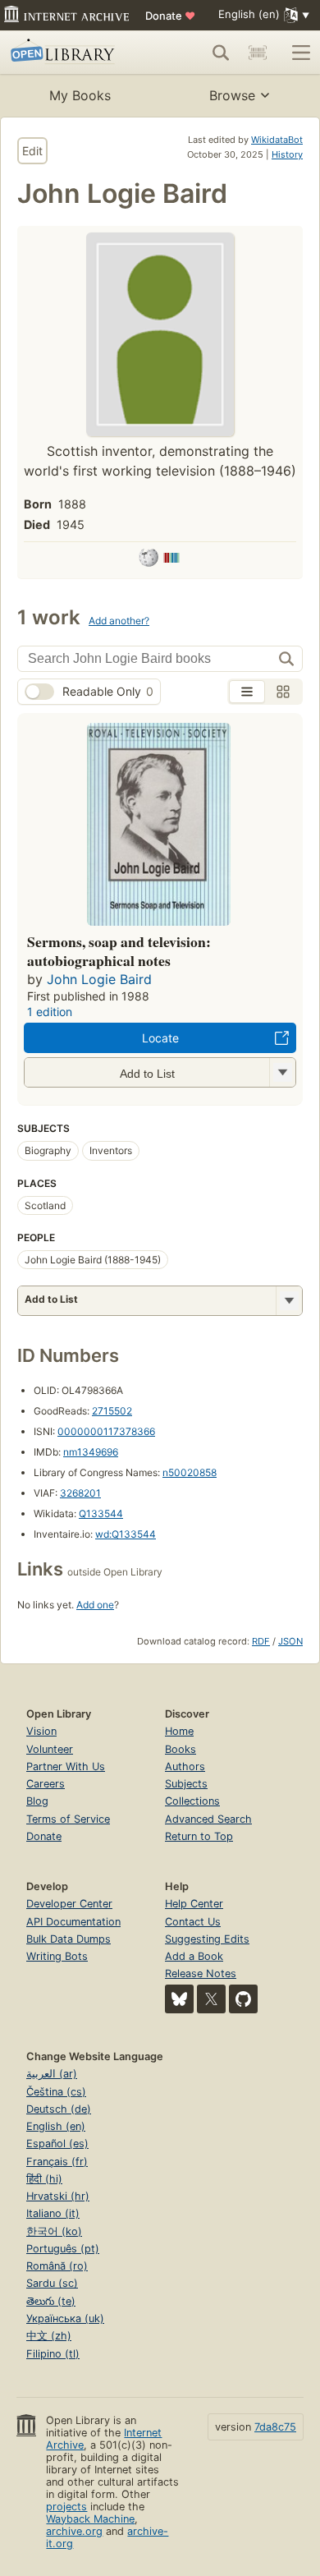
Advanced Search (208, 1819)
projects (66, 2507)
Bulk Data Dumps (69, 1939)
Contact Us (193, 1922)
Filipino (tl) (53, 2354)
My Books (80, 95)
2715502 (112, 1411)
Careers (46, 1784)
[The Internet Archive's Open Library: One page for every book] (71, 53)
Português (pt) (63, 2249)
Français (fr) (57, 2162)
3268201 (80, 1493)
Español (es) (57, 2144)
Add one (95, 1605)
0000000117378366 (106, 1431)
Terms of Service (68, 1819)
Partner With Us (66, 1766)
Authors (185, 1766)
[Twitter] (211, 1999)
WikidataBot (277, 140)
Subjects (186, 1784)
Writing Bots (57, 1956)
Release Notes (201, 1973)
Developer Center (69, 1904)
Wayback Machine (90, 2519)
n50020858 (190, 1472)
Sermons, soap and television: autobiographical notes (119, 951)
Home (179, 1731)
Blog (37, 1801)
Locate (160, 1038)
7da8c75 (275, 2427)
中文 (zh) (49, 2336)
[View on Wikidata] (171, 560)
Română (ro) (57, 2266)
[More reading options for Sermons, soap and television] (282, 1072)
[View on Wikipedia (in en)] (149, 560)
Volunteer (50, 1749)
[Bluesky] (179, 1999)
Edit (32, 151)
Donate (170, 16)
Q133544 (101, 1513)
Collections (192, 1801)
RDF (261, 1641)
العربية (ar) (52, 2074)
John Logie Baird (99, 979)
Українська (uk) (65, 2318)
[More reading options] (289, 1301)
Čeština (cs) (56, 2092)
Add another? (119, 621)
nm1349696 (91, 1452)
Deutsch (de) (59, 2109)
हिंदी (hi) (44, 2179)
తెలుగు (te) (51, 2301)
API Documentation (73, 1922)
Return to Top (199, 1836)
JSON (290, 1641)
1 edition (50, 1012)
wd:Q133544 (126, 1534)
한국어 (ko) (54, 2231)
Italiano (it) (53, 2213)
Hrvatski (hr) (58, 2196)
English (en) (56, 2126)
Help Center (194, 1904)
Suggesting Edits (207, 1939)
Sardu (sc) (52, 2283)
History (287, 154)
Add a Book (194, 1956)
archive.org (74, 2531)
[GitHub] (243, 1999)
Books (181, 1749)
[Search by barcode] (258, 53)
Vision (41, 1731)
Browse (232, 95)
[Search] (221, 53)
